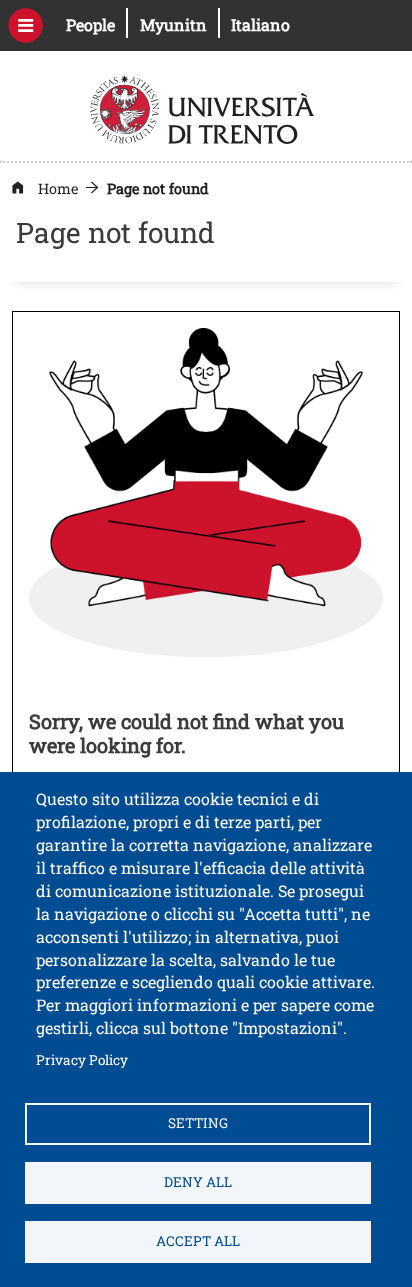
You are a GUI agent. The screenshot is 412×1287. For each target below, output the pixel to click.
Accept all (198, 1241)
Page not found (158, 188)
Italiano (260, 24)
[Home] (204, 107)
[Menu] (25, 25)
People (97, 24)
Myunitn (179, 24)
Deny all (198, 1182)
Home (58, 188)
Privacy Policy (82, 1059)
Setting (198, 1123)
